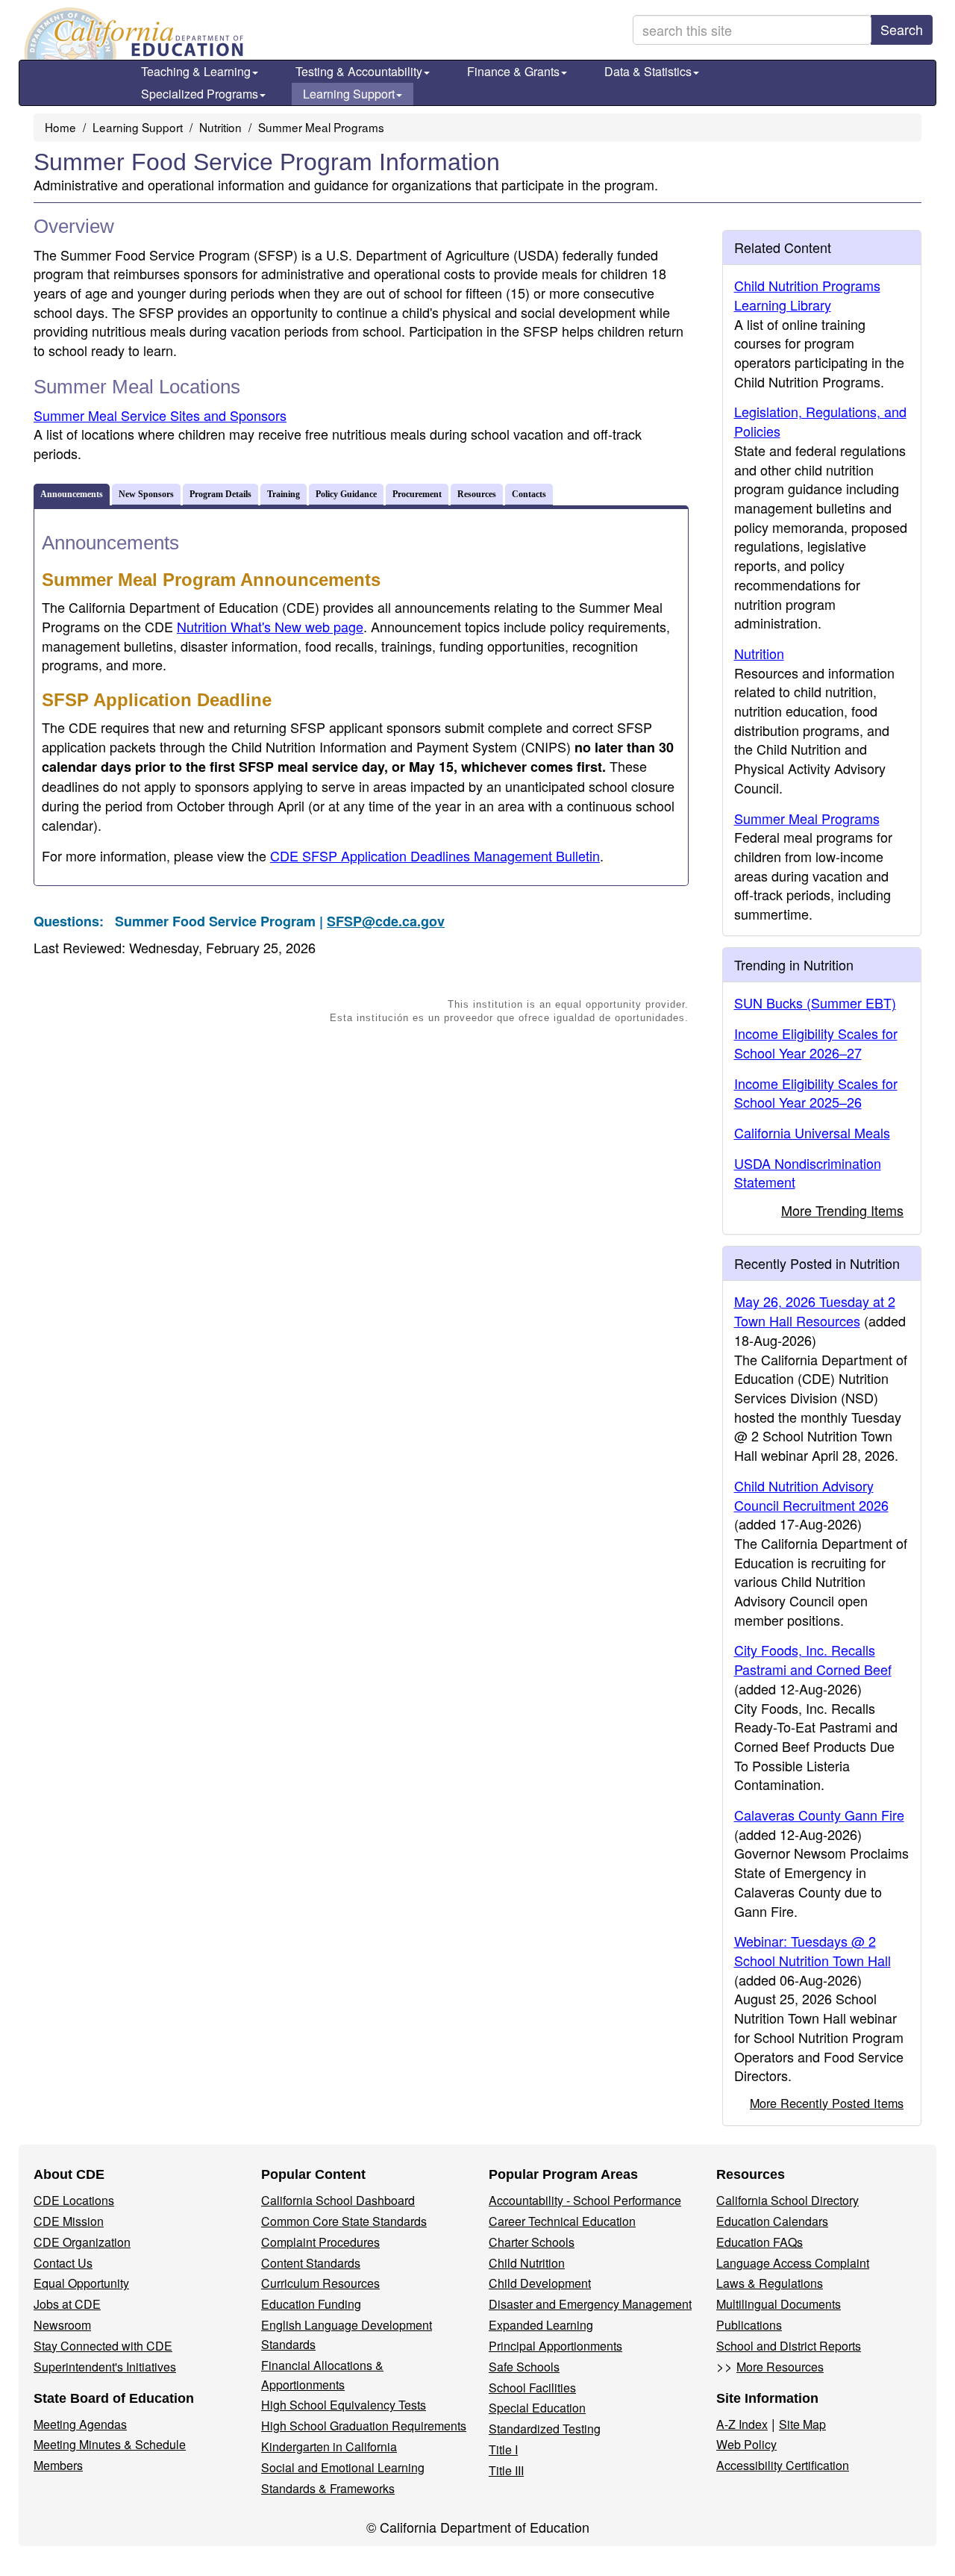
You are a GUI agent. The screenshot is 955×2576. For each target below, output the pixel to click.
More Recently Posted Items (827, 2103)
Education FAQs (760, 2242)
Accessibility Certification (783, 2465)
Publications (749, 2325)
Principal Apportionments (555, 2346)
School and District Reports (789, 2346)
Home (60, 127)
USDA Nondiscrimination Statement (808, 1173)
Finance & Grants (513, 71)
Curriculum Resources (320, 2283)
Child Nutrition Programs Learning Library (807, 295)
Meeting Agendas (80, 2424)
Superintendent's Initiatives (105, 2367)
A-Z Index (742, 2424)
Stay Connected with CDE (103, 2346)
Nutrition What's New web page (270, 626)
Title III (506, 2470)
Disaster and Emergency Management (590, 2304)
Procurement (417, 494)
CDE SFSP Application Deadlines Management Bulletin (435, 855)
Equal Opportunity (81, 2283)
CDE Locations (74, 2200)
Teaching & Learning (196, 71)
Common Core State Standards (344, 2221)
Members (58, 2465)
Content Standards (311, 2263)
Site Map (802, 2424)
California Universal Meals (812, 1132)
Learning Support (349, 94)
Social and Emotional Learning (343, 2467)
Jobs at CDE (67, 2304)
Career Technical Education (562, 2221)
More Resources (780, 2367)
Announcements (72, 494)
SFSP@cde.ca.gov (386, 921)
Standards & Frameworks (328, 2488)
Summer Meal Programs (321, 127)
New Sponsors (146, 494)
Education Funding (311, 2304)
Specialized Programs (200, 94)
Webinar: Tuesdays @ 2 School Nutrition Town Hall (812, 1950)
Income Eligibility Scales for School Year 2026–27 (816, 1043)
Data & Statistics (648, 71)
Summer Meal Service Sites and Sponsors (160, 415)
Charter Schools (532, 2242)
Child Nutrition (527, 2263)
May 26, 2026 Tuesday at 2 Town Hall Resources (815, 1311)
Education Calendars (772, 2221)
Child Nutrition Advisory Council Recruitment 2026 (811, 1495)
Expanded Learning (541, 2325)
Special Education (537, 2408)
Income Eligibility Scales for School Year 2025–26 (816, 1093)
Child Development (540, 2283)
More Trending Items (842, 1210)
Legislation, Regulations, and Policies (820, 421)
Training (284, 494)
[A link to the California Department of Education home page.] (132, 34)
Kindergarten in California (329, 2446)
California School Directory (788, 2200)
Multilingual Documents (779, 2304)
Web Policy (746, 2444)
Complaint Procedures (320, 2242)
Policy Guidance (346, 494)
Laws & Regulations (770, 2283)
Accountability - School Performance (585, 2200)
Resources (477, 494)
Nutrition (220, 127)
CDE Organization (82, 2242)
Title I (503, 2449)
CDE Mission (69, 2221)
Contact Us (63, 2263)
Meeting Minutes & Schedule (110, 2444)
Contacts (529, 494)
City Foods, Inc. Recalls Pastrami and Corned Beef (813, 1659)
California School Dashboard (338, 2200)
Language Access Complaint (793, 2263)
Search (902, 29)
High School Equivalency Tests (344, 2405)
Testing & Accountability (359, 71)
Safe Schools (524, 2367)
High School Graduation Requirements (364, 2426)
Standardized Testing (545, 2429)
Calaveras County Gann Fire (819, 1815)
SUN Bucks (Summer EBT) (815, 1002)
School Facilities (532, 2388)
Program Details (220, 494)
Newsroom (62, 2325)
